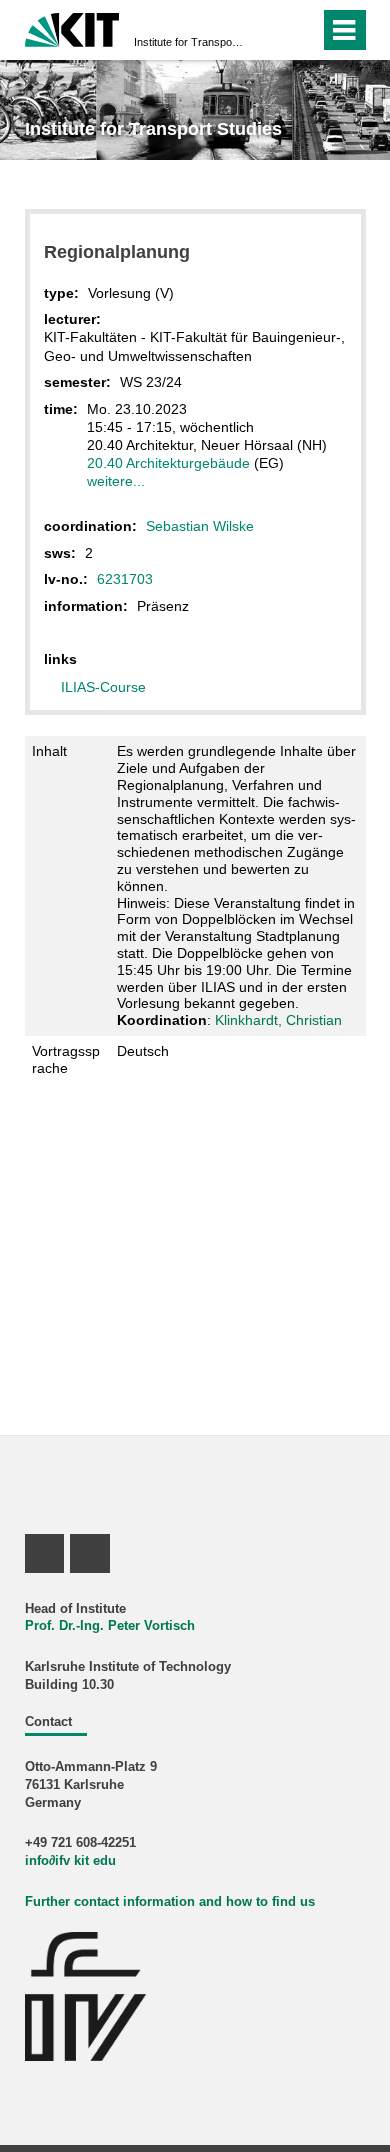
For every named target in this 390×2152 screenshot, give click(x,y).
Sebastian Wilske (200, 526)
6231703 (125, 579)
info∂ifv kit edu (70, 1861)
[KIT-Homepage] (72, 27)
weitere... (116, 481)
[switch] (268, 30)
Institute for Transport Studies (189, 42)
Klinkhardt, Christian (278, 1020)
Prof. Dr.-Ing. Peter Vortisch (110, 1626)
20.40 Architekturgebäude (168, 463)
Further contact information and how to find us (170, 1902)
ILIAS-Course (103, 687)
